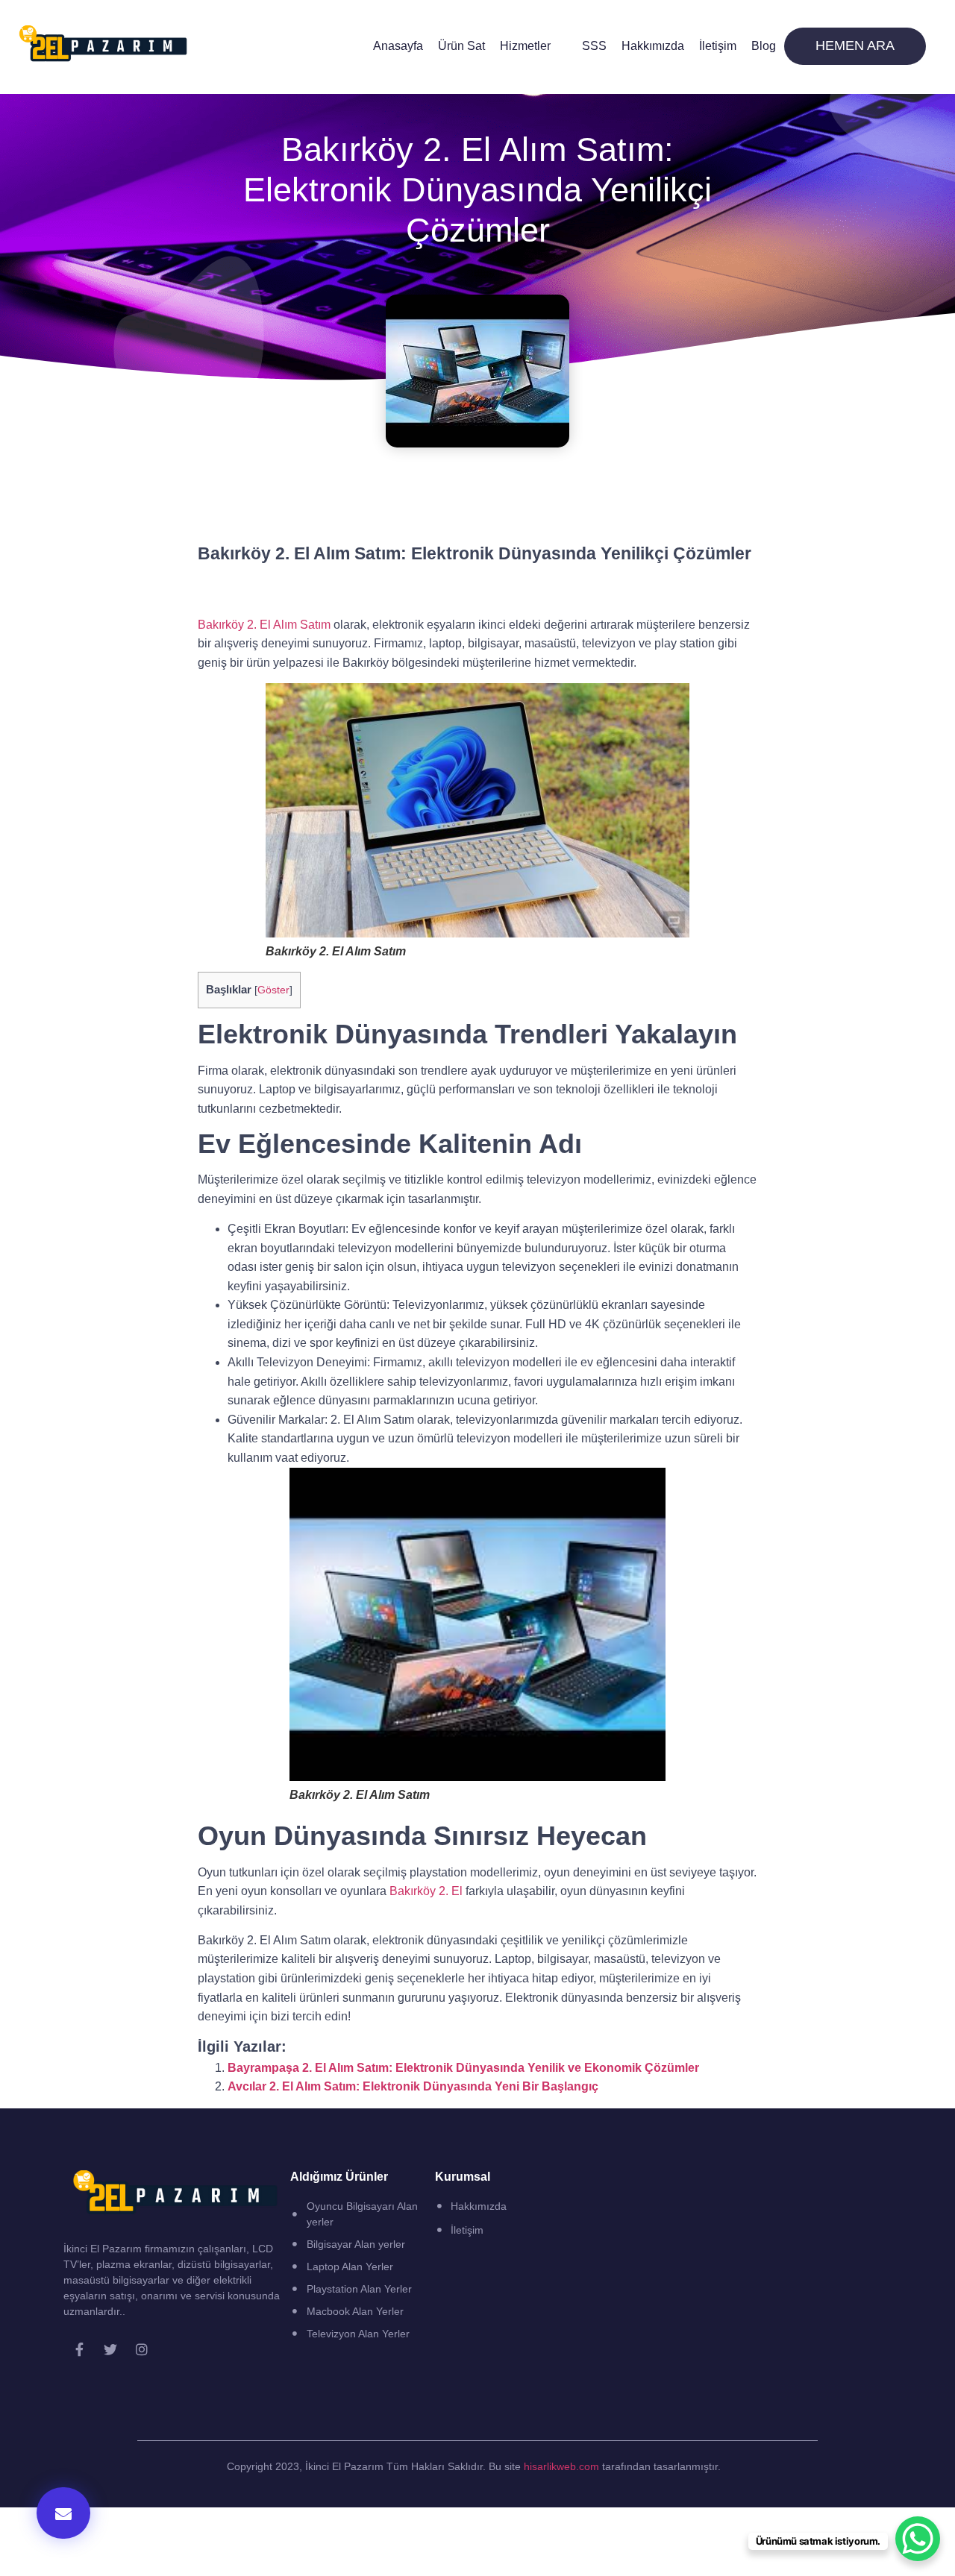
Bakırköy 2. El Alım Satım (264, 625)
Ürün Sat (461, 46)
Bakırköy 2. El (428, 1891)
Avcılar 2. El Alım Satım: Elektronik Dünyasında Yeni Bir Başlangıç (413, 2086)
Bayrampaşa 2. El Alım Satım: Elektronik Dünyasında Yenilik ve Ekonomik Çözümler (463, 2068)
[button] (63, 2513)
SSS (594, 46)
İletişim (718, 46)
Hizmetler (525, 46)
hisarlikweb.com (561, 2466)
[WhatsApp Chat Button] (918, 2539)
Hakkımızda (653, 46)
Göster (273, 990)
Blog (764, 46)
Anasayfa (398, 46)
